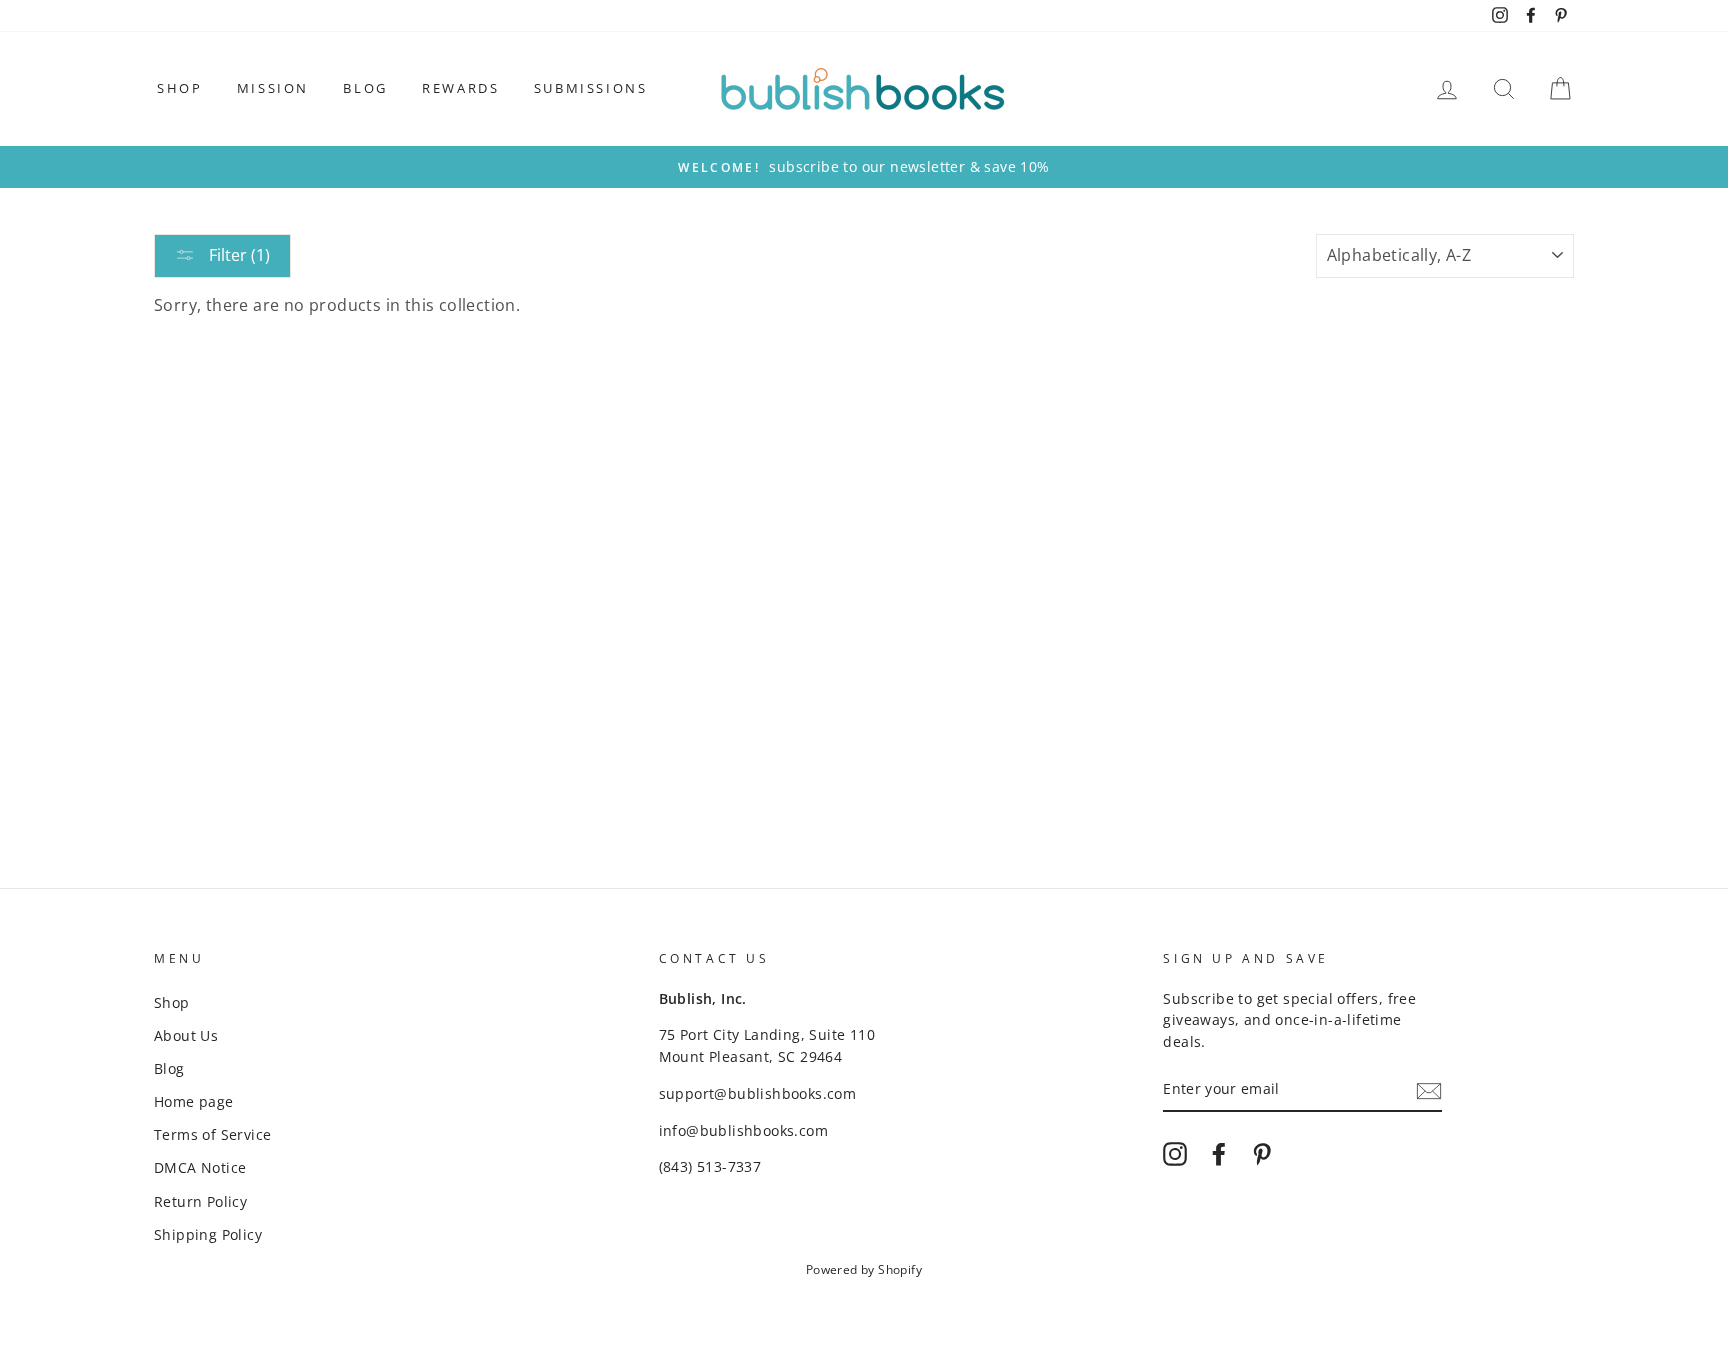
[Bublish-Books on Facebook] (1219, 1154)
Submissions (591, 88)
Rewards (460, 88)
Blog (365, 88)
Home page (194, 1101)
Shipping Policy (208, 1234)
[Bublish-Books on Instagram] (1175, 1154)
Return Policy (200, 1201)
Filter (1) (237, 255)
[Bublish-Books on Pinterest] (1262, 1154)
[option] (864, 167)
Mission (273, 88)
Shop (179, 88)
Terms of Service (212, 1134)
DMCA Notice (200, 1167)
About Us (186, 1035)
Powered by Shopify (864, 1269)
